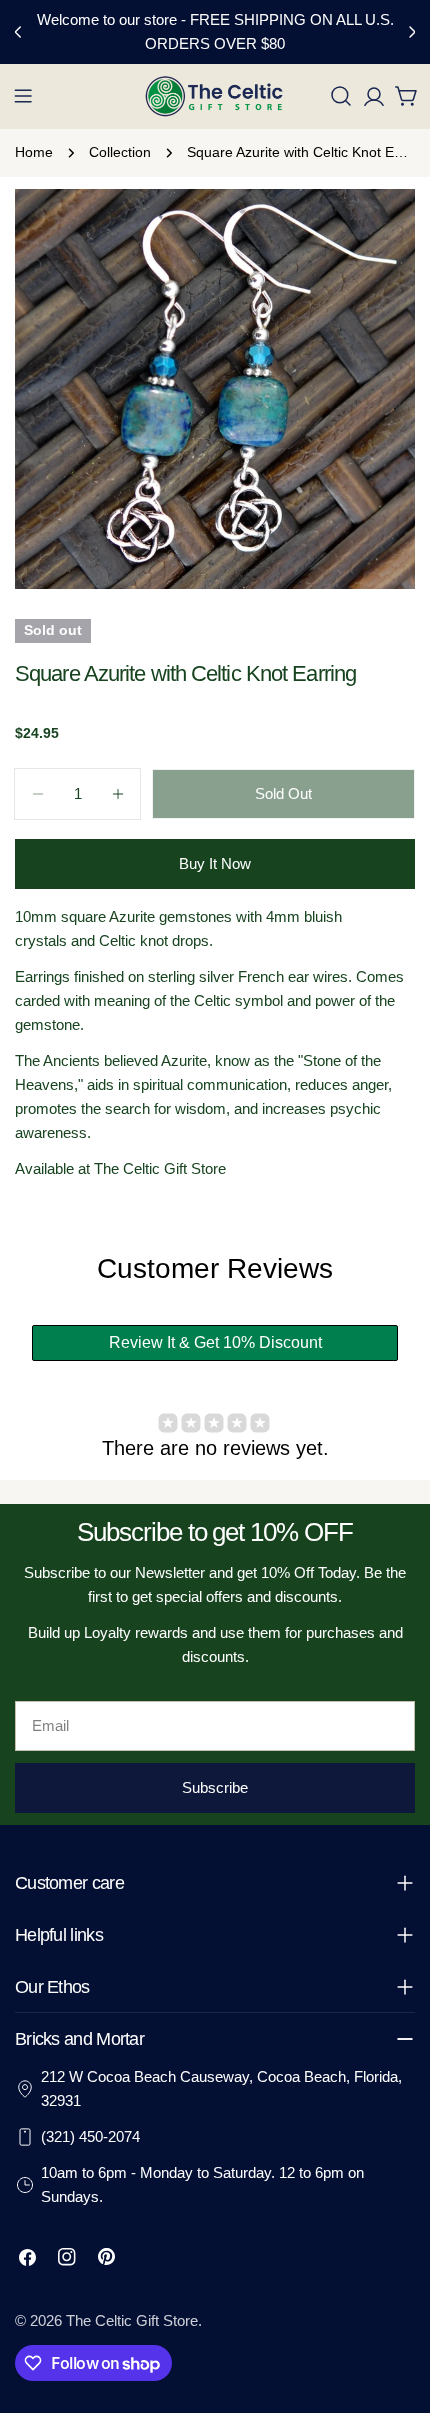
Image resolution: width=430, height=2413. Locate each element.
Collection (120, 152)
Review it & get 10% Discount (215, 1342)
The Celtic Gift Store (132, 2320)
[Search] (341, 96)
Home (34, 152)
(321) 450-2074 (90, 2136)
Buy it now (215, 863)
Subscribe (215, 1787)
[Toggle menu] (23, 96)
